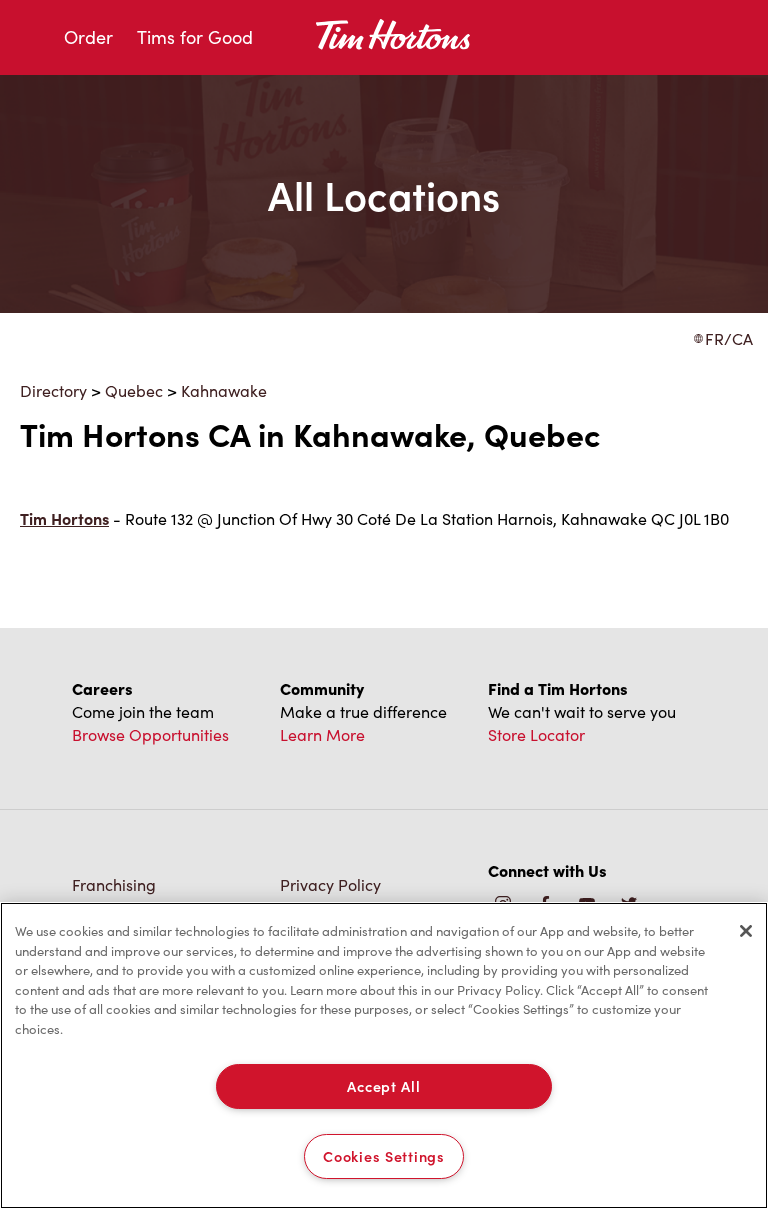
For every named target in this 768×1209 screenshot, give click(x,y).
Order (88, 37)
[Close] (746, 931)
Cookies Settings (384, 1156)
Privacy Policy (330, 884)
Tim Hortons (64, 518)
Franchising (114, 884)
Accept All (383, 1086)
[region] (384, 1055)
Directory (53, 390)
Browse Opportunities (150, 734)
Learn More (322, 734)
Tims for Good (195, 37)
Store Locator (536, 734)
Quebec (134, 390)
